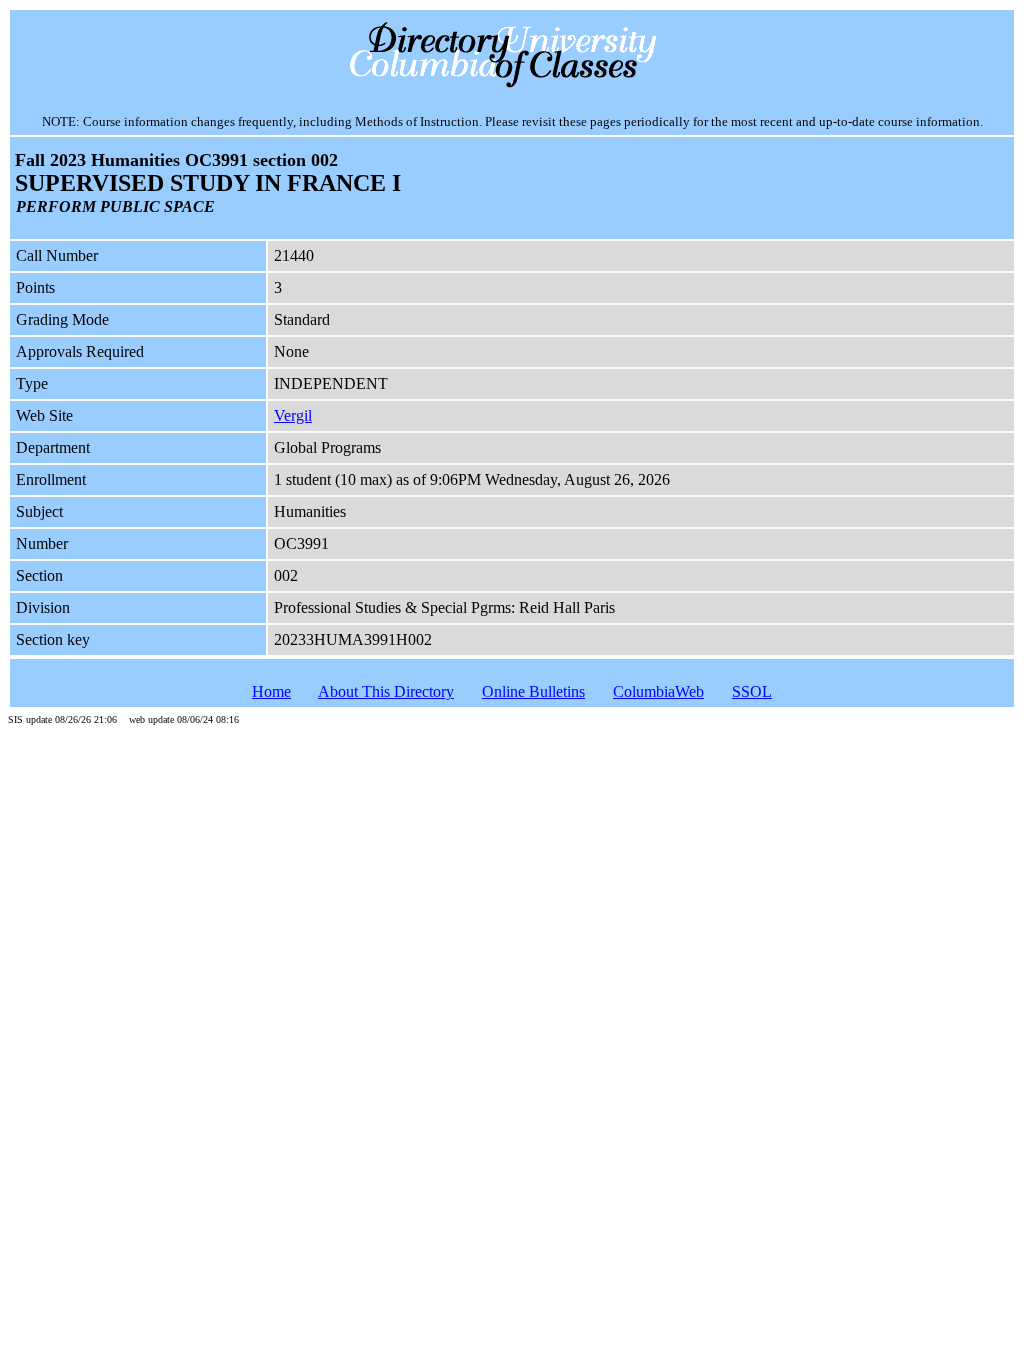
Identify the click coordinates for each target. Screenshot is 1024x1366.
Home (271, 691)
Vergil (293, 415)
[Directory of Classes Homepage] (512, 85)
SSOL (752, 691)
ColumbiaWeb (658, 691)
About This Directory (386, 691)
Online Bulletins (533, 691)
